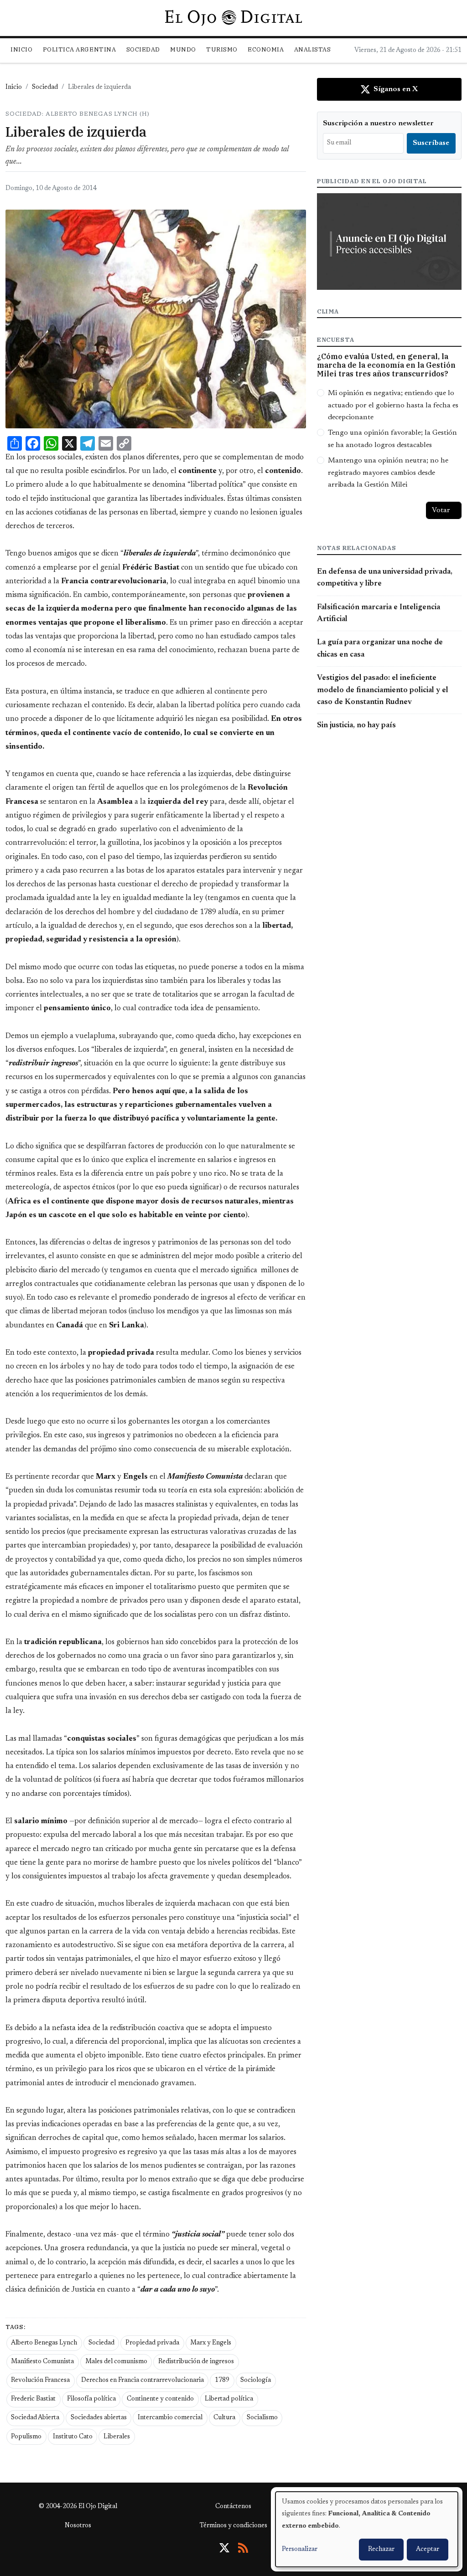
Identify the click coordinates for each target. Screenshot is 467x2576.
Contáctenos (233, 2507)
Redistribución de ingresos (196, 2362)
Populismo (26, 2437)
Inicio (21, 49)
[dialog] (367, 2529)
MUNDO (183, 49)
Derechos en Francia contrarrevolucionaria (143, 2381)
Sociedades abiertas (99, 2418)
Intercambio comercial (170, 2418)
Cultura (224, 2418)
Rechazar (381, 2550)
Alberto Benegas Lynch (44, 2343)
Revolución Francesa (40, 2381)
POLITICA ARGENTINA (79, 49)
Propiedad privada (152, 2343)
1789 (222, 2381)
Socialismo (262, 2418)
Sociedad (143, 49)
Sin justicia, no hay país (356, 725)
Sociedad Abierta (35, 2418)
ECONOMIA (266, 49)
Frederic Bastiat (33, 2399)
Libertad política (229, 2399)
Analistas (313, 49)
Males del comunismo (116, 2362)
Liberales (117, 2437)
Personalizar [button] (300, 2550)
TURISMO (222, 49)
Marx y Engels (211, 2343)
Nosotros (78, 2526)
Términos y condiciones (233, 2526)
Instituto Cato (73, 2437)
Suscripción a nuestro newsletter (378, 123)
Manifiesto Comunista (42, 2362)
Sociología (256, 2381)
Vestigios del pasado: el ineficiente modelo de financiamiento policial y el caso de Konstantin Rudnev (383, 690)
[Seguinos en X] (224, 2548)
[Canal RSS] (243, 2548)
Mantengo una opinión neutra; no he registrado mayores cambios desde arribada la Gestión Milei (388, 473)
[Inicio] (233, 18)
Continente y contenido (160, 2399)
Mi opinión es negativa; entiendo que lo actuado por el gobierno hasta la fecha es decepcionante (393, 405)
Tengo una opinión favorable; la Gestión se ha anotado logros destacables (392, 439)
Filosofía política (91, 2399)
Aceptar (428, 2550)
